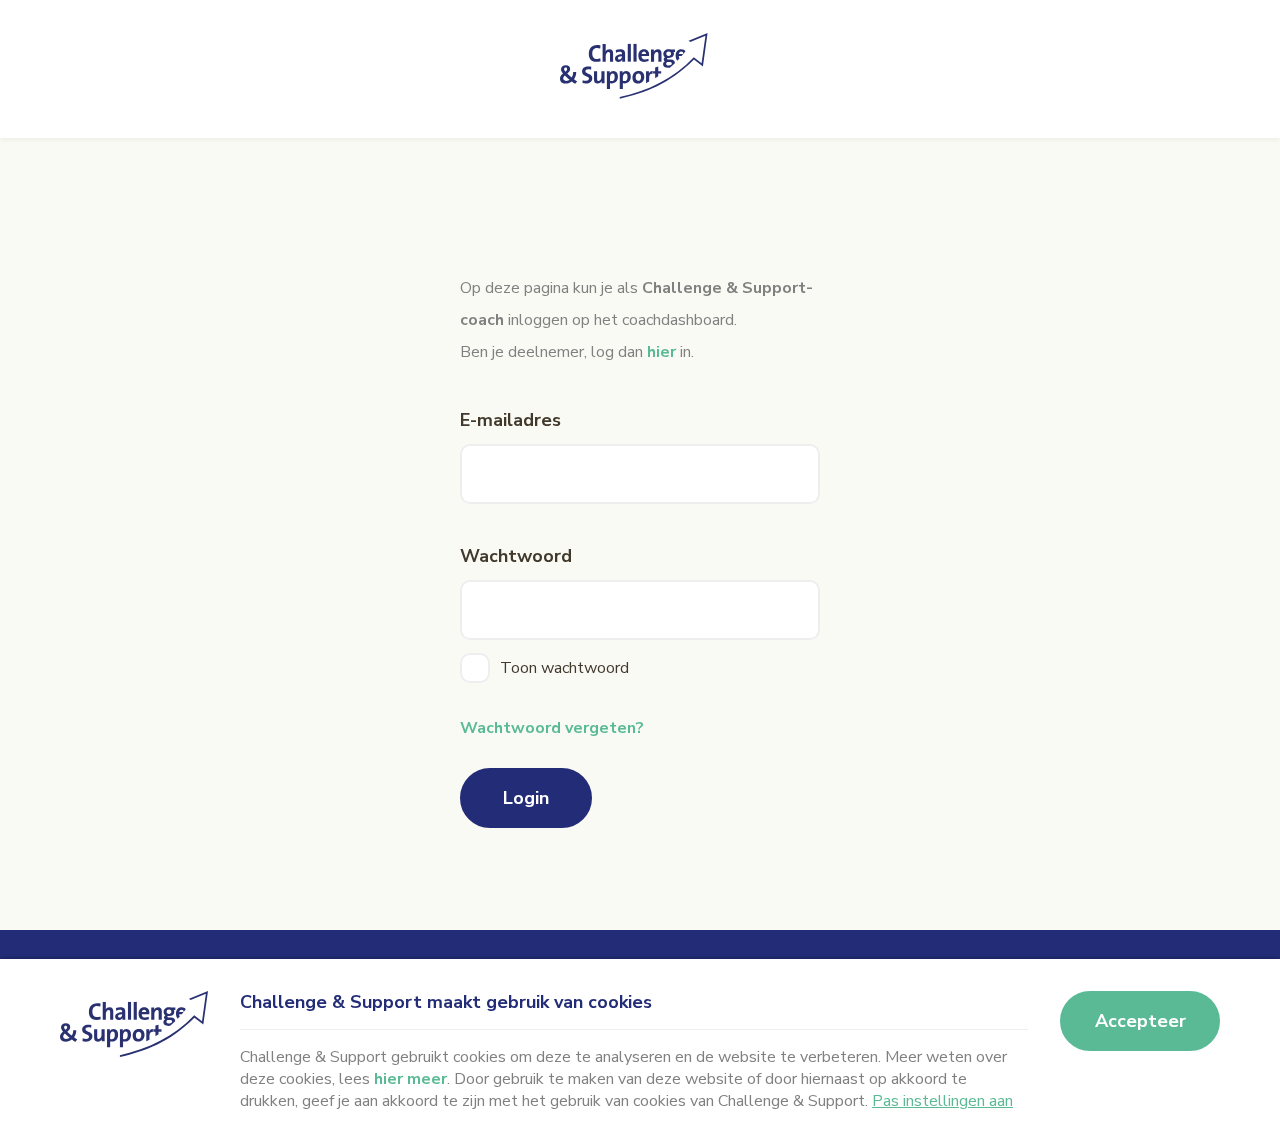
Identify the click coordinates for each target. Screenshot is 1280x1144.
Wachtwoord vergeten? (552, 728)
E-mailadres (510, 420)
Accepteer (1140, 1021)
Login (526, 798)
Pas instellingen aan (942, 1101)
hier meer (410, 1079)
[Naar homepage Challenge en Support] (640, 69)
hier (661, 352)
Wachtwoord (516, 556)
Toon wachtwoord (564, 668)
